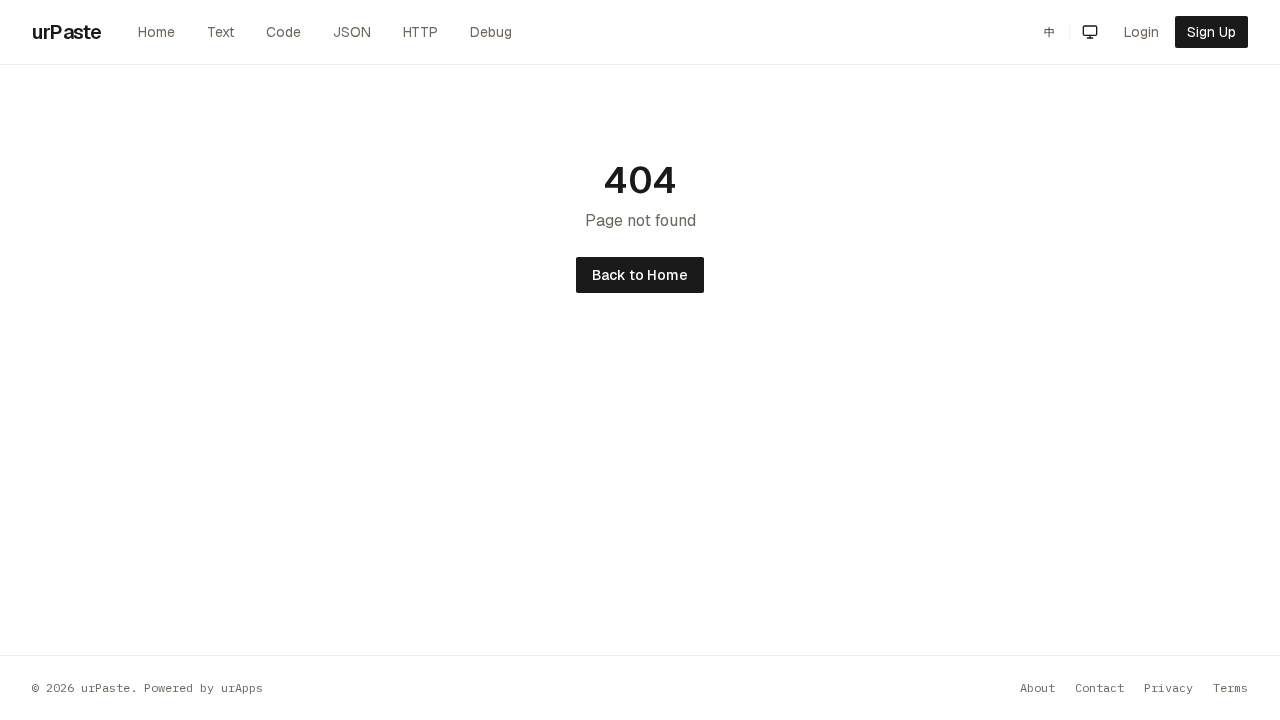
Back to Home (640, 275)
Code (283, 32)
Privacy (1168, 687)
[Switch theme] (1090, 32)
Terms (1230, 687)
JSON (352, 32)
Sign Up (1211, 32)
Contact (1099, 687)
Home (156, 32)
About (1037, 687)
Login (1141, 32)
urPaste (67, 32)
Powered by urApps (203, 687)
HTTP (420, 32)
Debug (491, 32)
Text (220, 32)
